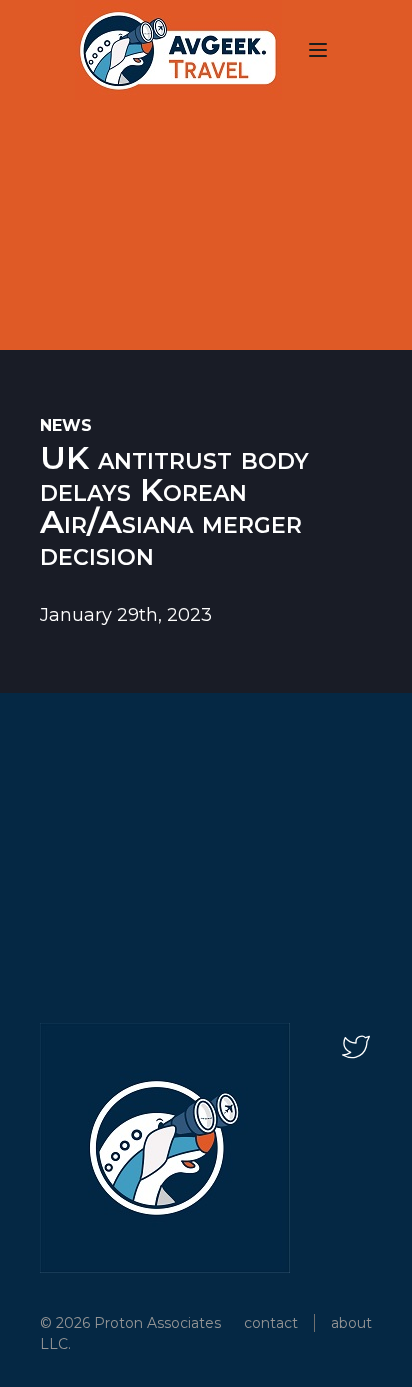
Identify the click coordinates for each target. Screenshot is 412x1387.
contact (271, 1323)
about (351, 1323)
